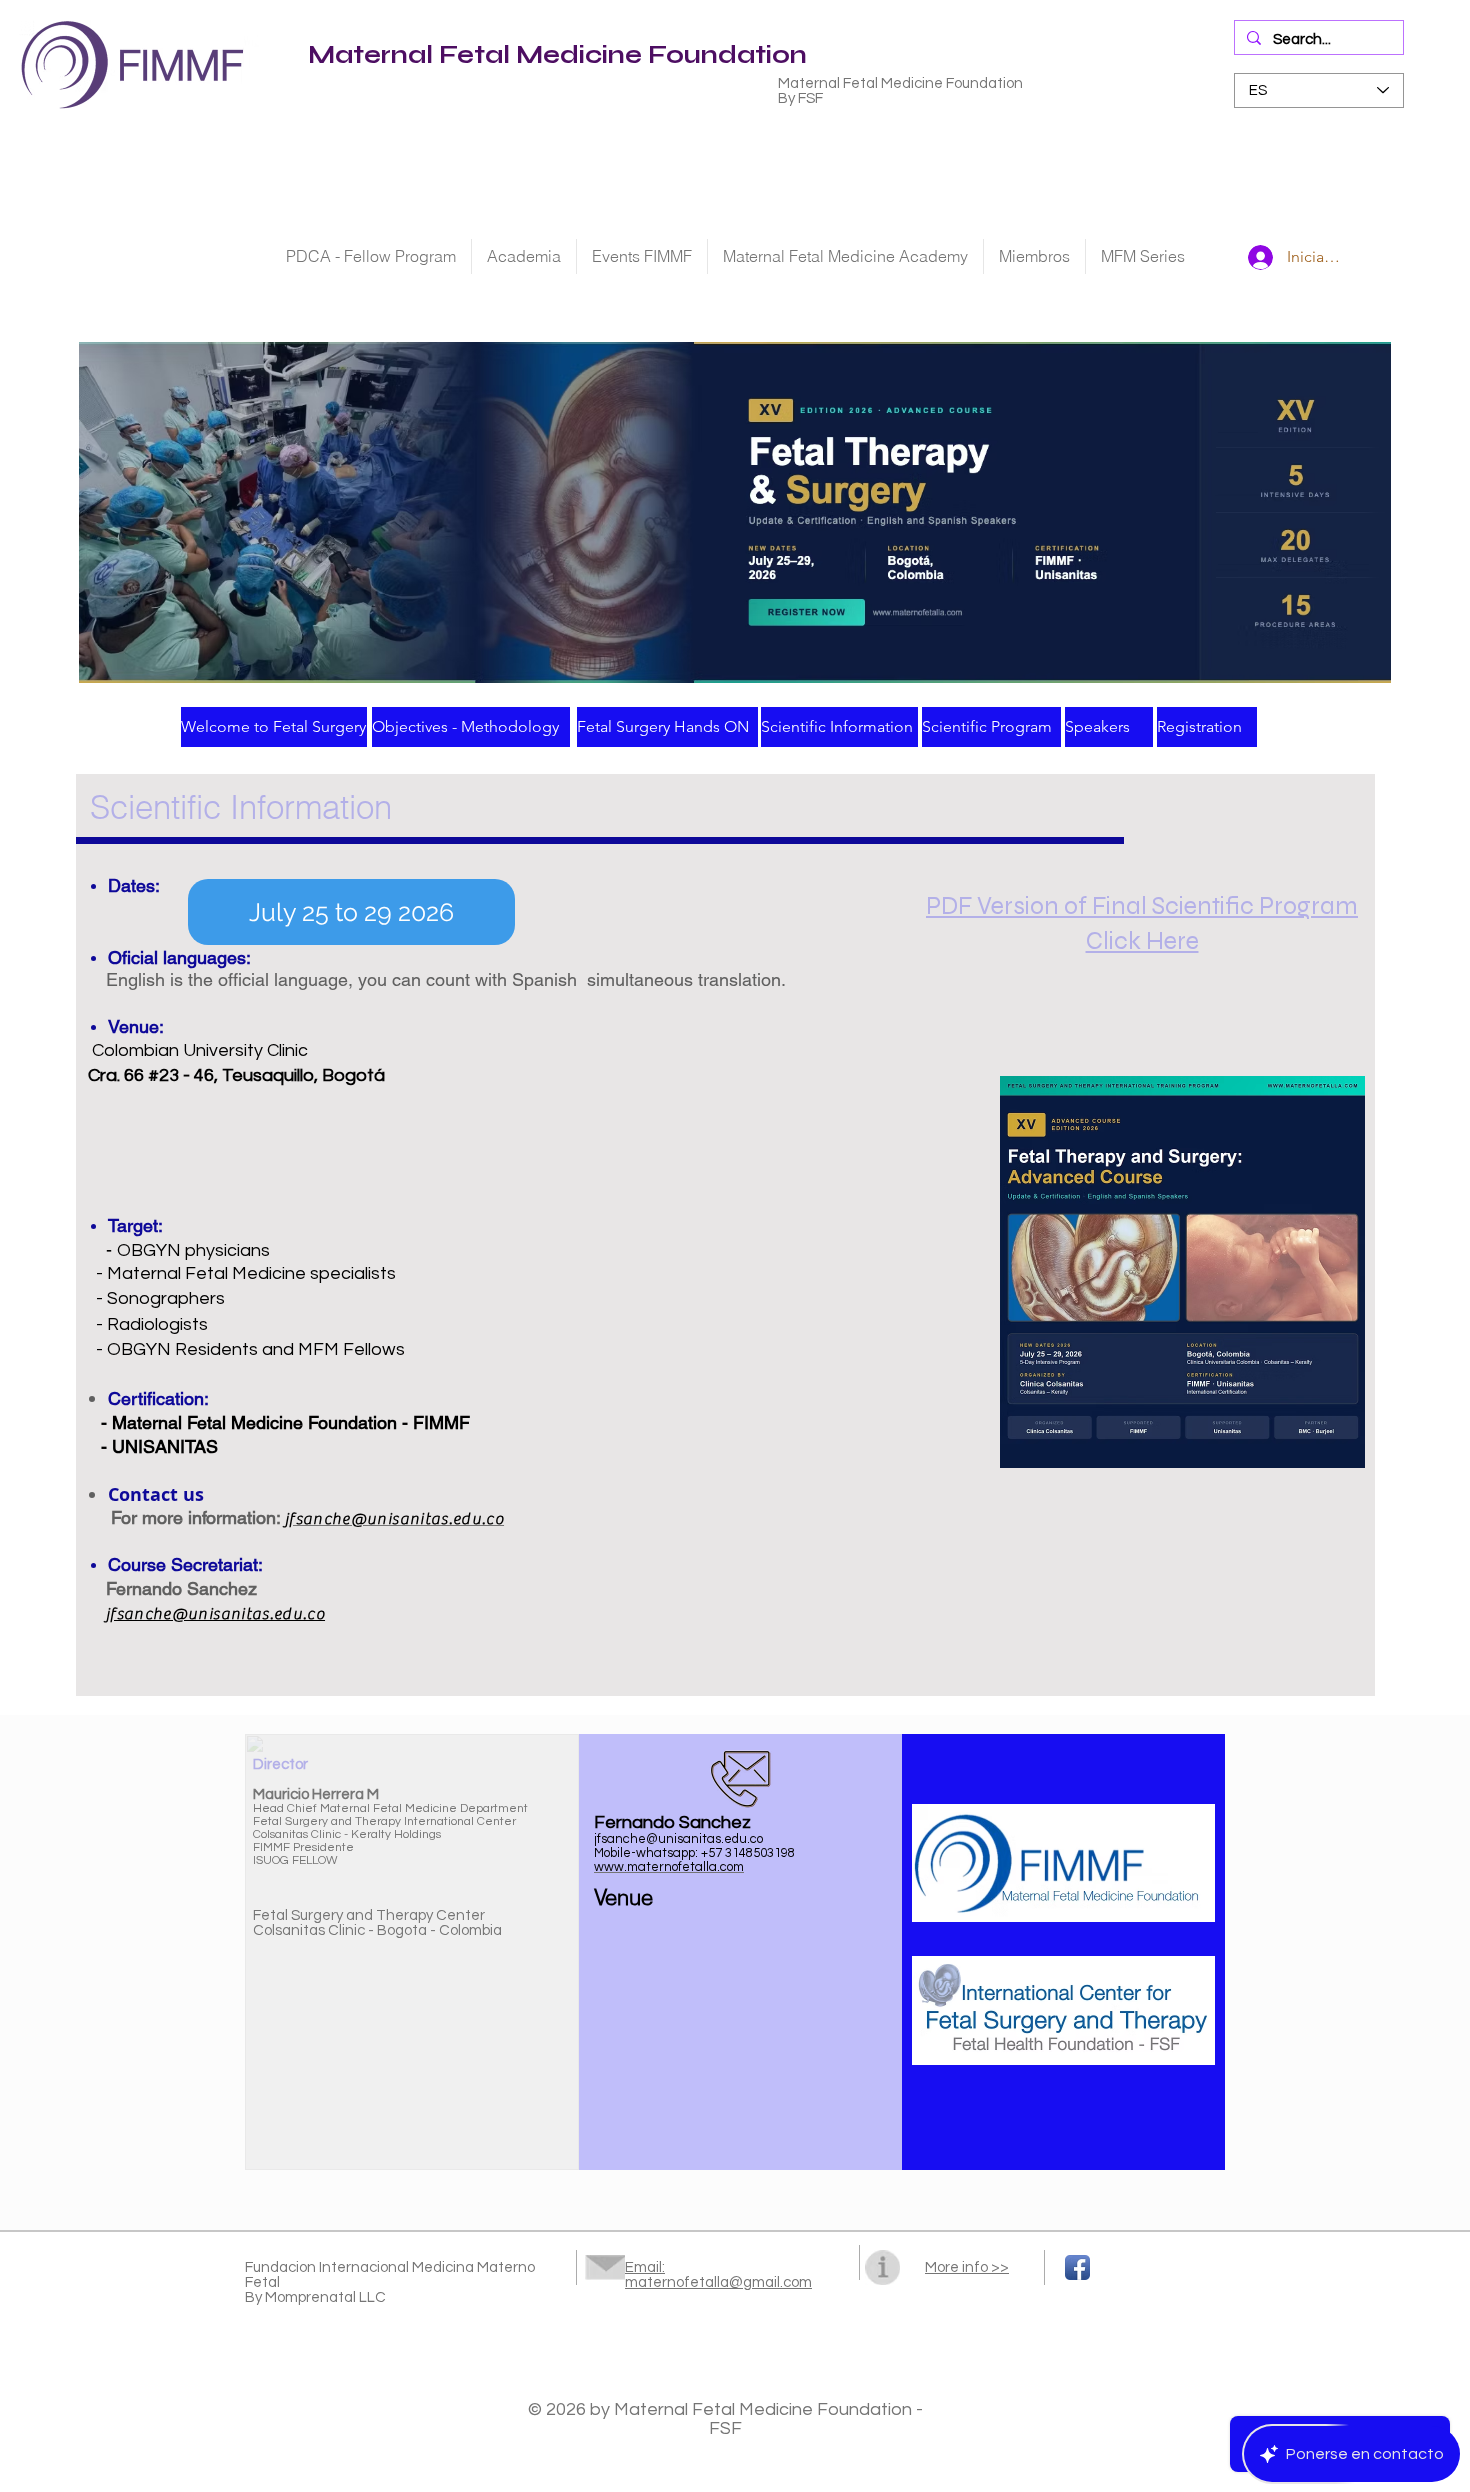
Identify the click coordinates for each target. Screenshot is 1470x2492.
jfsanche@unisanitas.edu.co (215, 1614)
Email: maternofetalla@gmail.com (718, 2275)
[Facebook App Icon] (1077, 2267)
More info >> (967, 2267)
